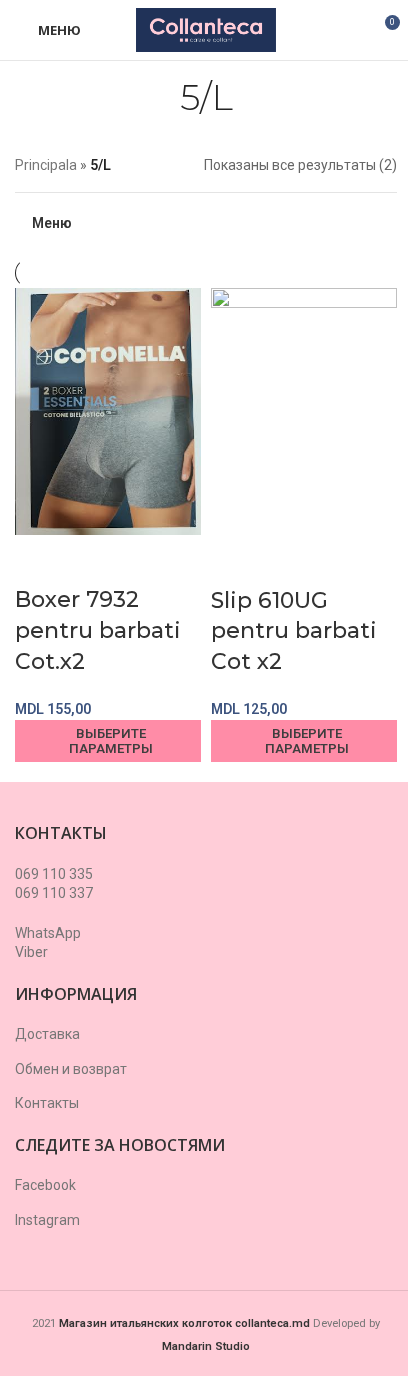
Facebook (45, 1185)
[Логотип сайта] (206, 29)
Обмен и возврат (71, 1069)
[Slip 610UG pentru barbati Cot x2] (304, 410)
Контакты (47, 1103)
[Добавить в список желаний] (93, 560)
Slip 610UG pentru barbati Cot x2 (294, 631)
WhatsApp (48, 933)
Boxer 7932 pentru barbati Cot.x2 (98, 630)
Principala (46, 165)
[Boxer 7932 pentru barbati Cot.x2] (108, 410)
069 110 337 (54, 893)
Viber (31, 952)
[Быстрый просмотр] (40, 560)
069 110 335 (54, 874)
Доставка (47, 1034)
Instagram (47, 1220)
